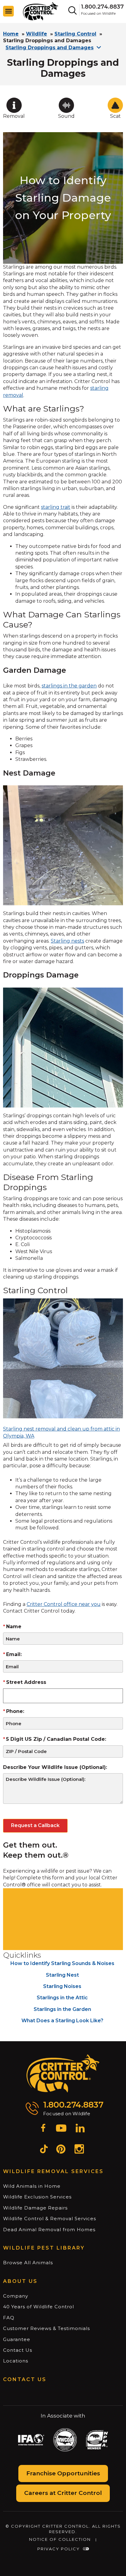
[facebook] (43, 2129)
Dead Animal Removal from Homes (49, 2230)
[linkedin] (80, 2129)
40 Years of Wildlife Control (39, 2307)
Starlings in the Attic (62, 1998)
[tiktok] (44, 2150)
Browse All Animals (28, 2263)
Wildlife (37, 34)
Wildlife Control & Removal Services (50, 2219)
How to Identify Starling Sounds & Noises (62, 1963)
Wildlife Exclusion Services (37, 2197)
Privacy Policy (59, 2549)
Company (16, 2296)
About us (20, 2281)
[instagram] (79, 2150)
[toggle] (9, 11)
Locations (16, 2361)
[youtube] (61, 2129)
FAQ (9, 2318)
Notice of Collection (60, 2539)
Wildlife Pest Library (44, 2248)
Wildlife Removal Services (53, 2171)
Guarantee (17, 2339)
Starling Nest (62, 1975)
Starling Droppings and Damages (50, 48)
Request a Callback (35, 1825)
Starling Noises (62, 1986)
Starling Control (75, 34)
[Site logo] (41, 11)
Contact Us (18, 2350)
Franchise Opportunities (63, 2473)
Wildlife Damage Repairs (35, 2208)
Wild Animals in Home (32, 2186)
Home (11, 34)
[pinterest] (61, 2150)
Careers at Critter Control (63, 2493)
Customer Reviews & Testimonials (46, 2328)
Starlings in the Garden (62, 2009)
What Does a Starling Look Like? (62, 2021)
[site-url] (63, 2074)
